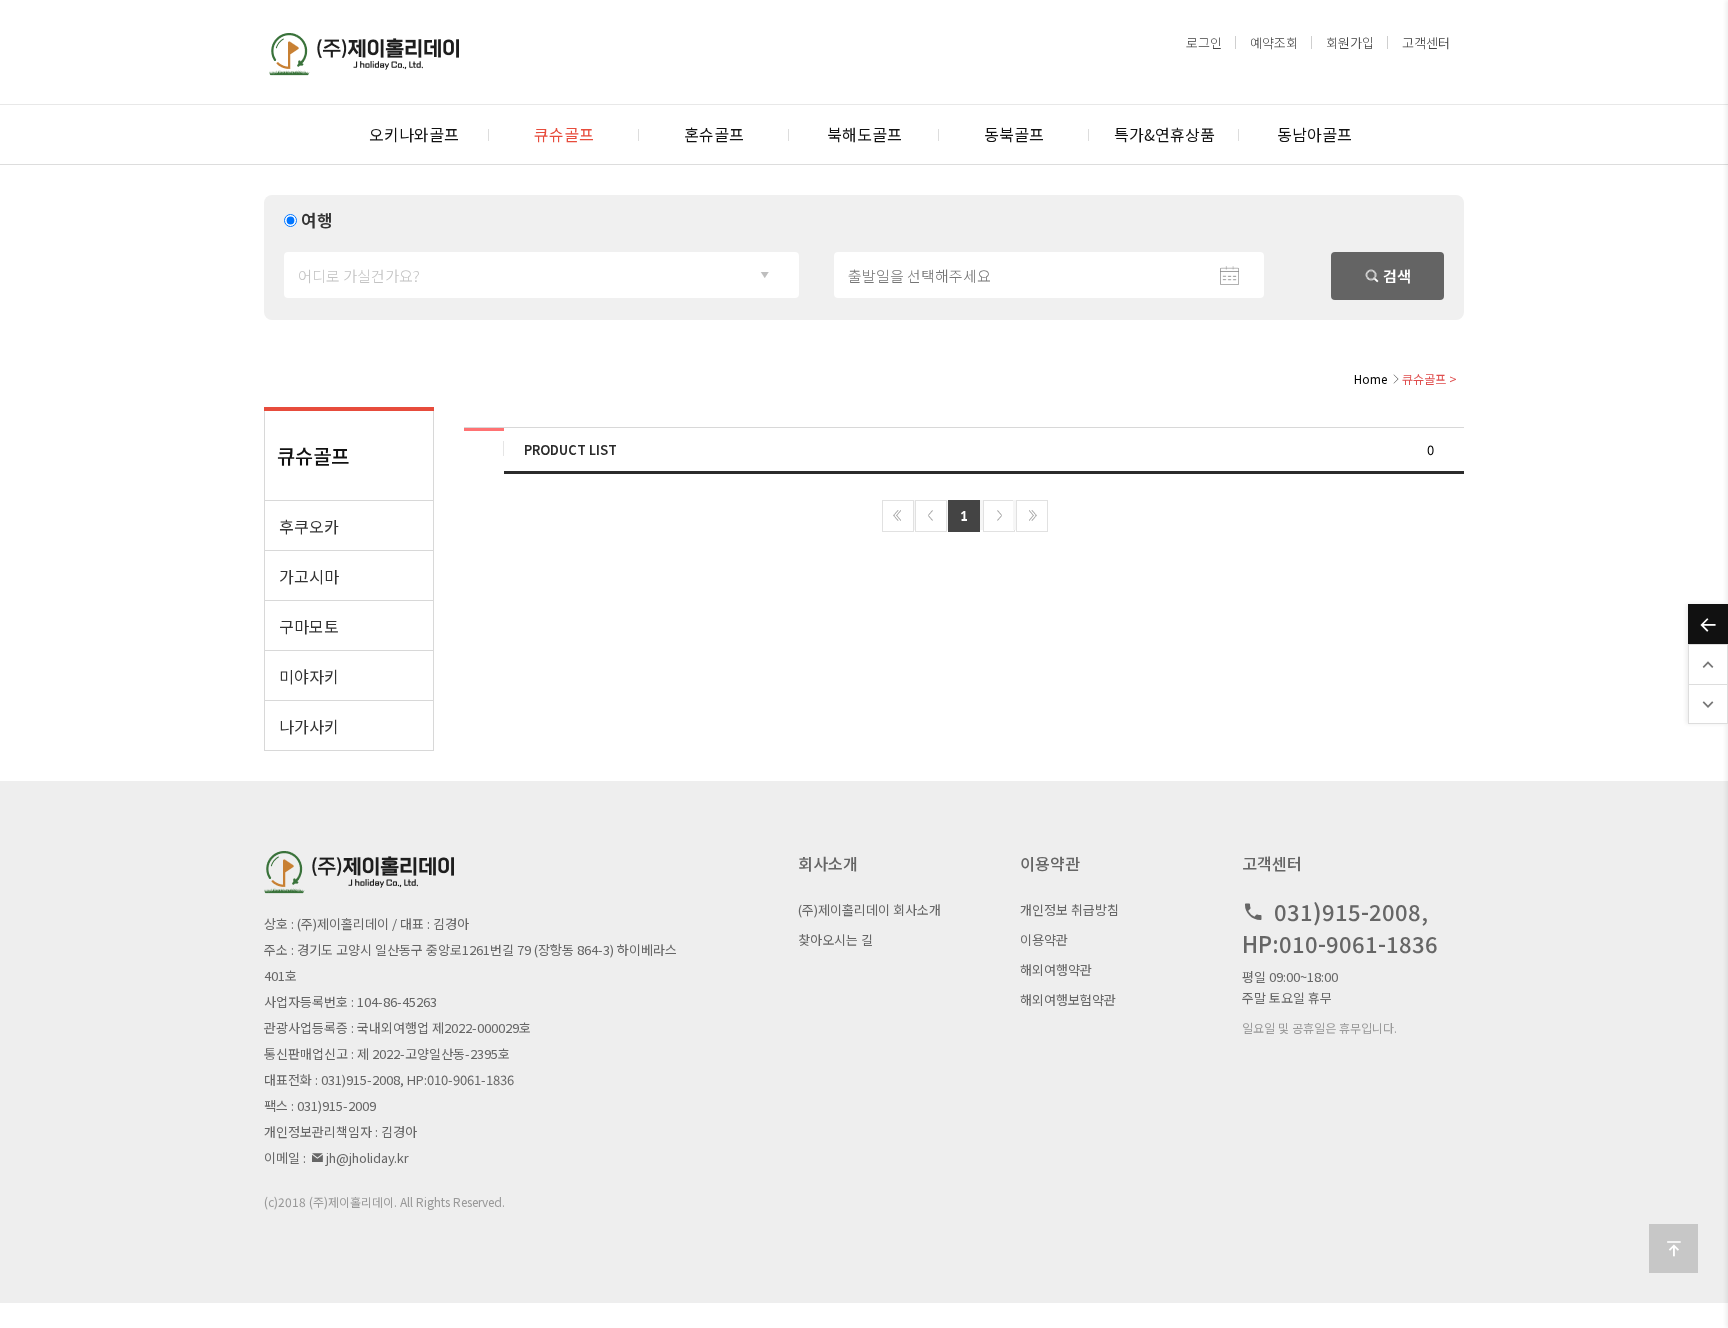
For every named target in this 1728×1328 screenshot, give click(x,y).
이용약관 (1044, 939)
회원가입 (1350, 42)
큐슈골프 (564, 134)
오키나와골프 (414, 134)
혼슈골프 (714, 134)
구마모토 (309, 626)
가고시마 (309, 576)
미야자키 (309, 676)
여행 (317, 219)
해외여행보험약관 (1068, 999)
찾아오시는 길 (835, 939)
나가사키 (309, 726)
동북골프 (1014, 134)
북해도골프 (864, 134)
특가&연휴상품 (1164, 134)
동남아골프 (1314, 134)
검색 (1395, 275)
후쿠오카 (309, 526)
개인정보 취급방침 (1069, 909)
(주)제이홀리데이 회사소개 (869, 909)
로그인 (1204, 42)
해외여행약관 (1056, 969)
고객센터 (1426, 42)
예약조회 (1274, 42)
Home (1370, 378)
